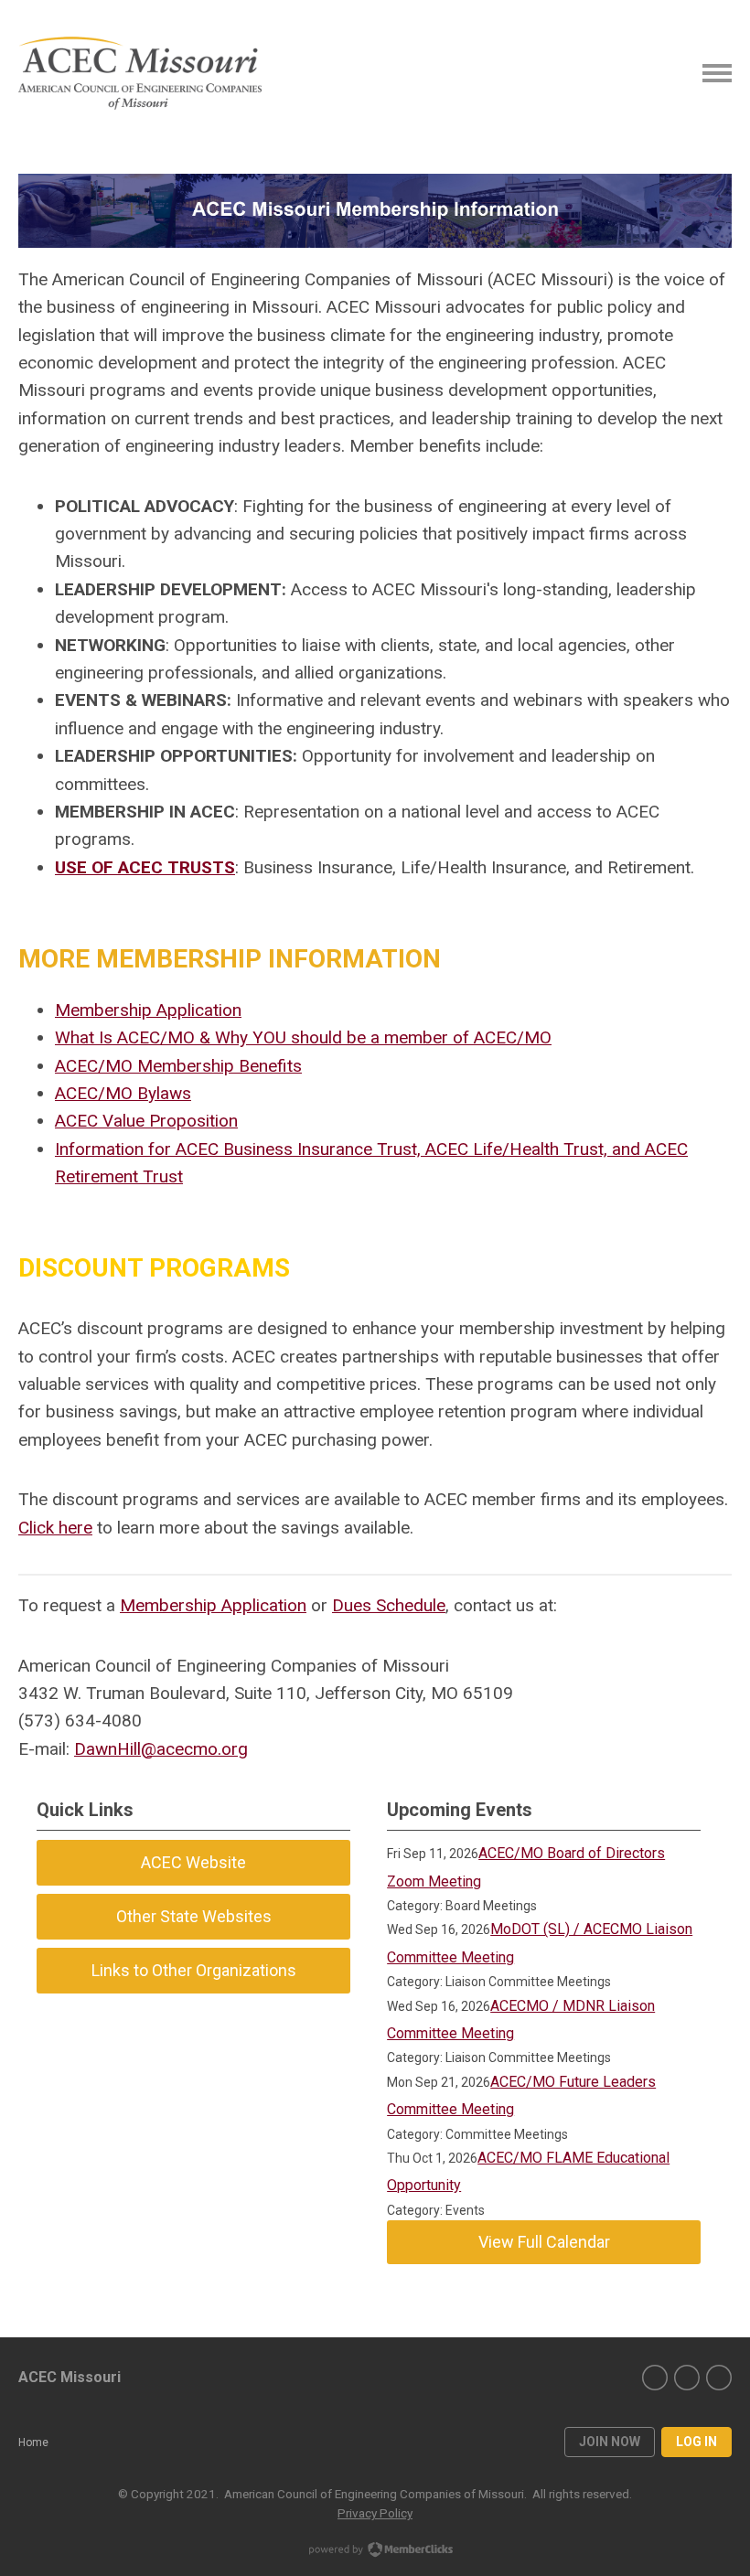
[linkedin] (719, 2378)
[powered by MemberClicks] (375, 2551)
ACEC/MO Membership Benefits (178, 1066)
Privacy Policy (375, 2513)
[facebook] (655, 2378)
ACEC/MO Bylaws (123, 1093)
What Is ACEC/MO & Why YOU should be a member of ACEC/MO (303, 1037)
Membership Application (148, 1010)
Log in (696, 2442)
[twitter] (687, 2378)
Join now (610, 2442)
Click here (55, 1528)
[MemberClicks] (140, 73)
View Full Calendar (544, 2242)
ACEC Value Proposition (146, 1121)
